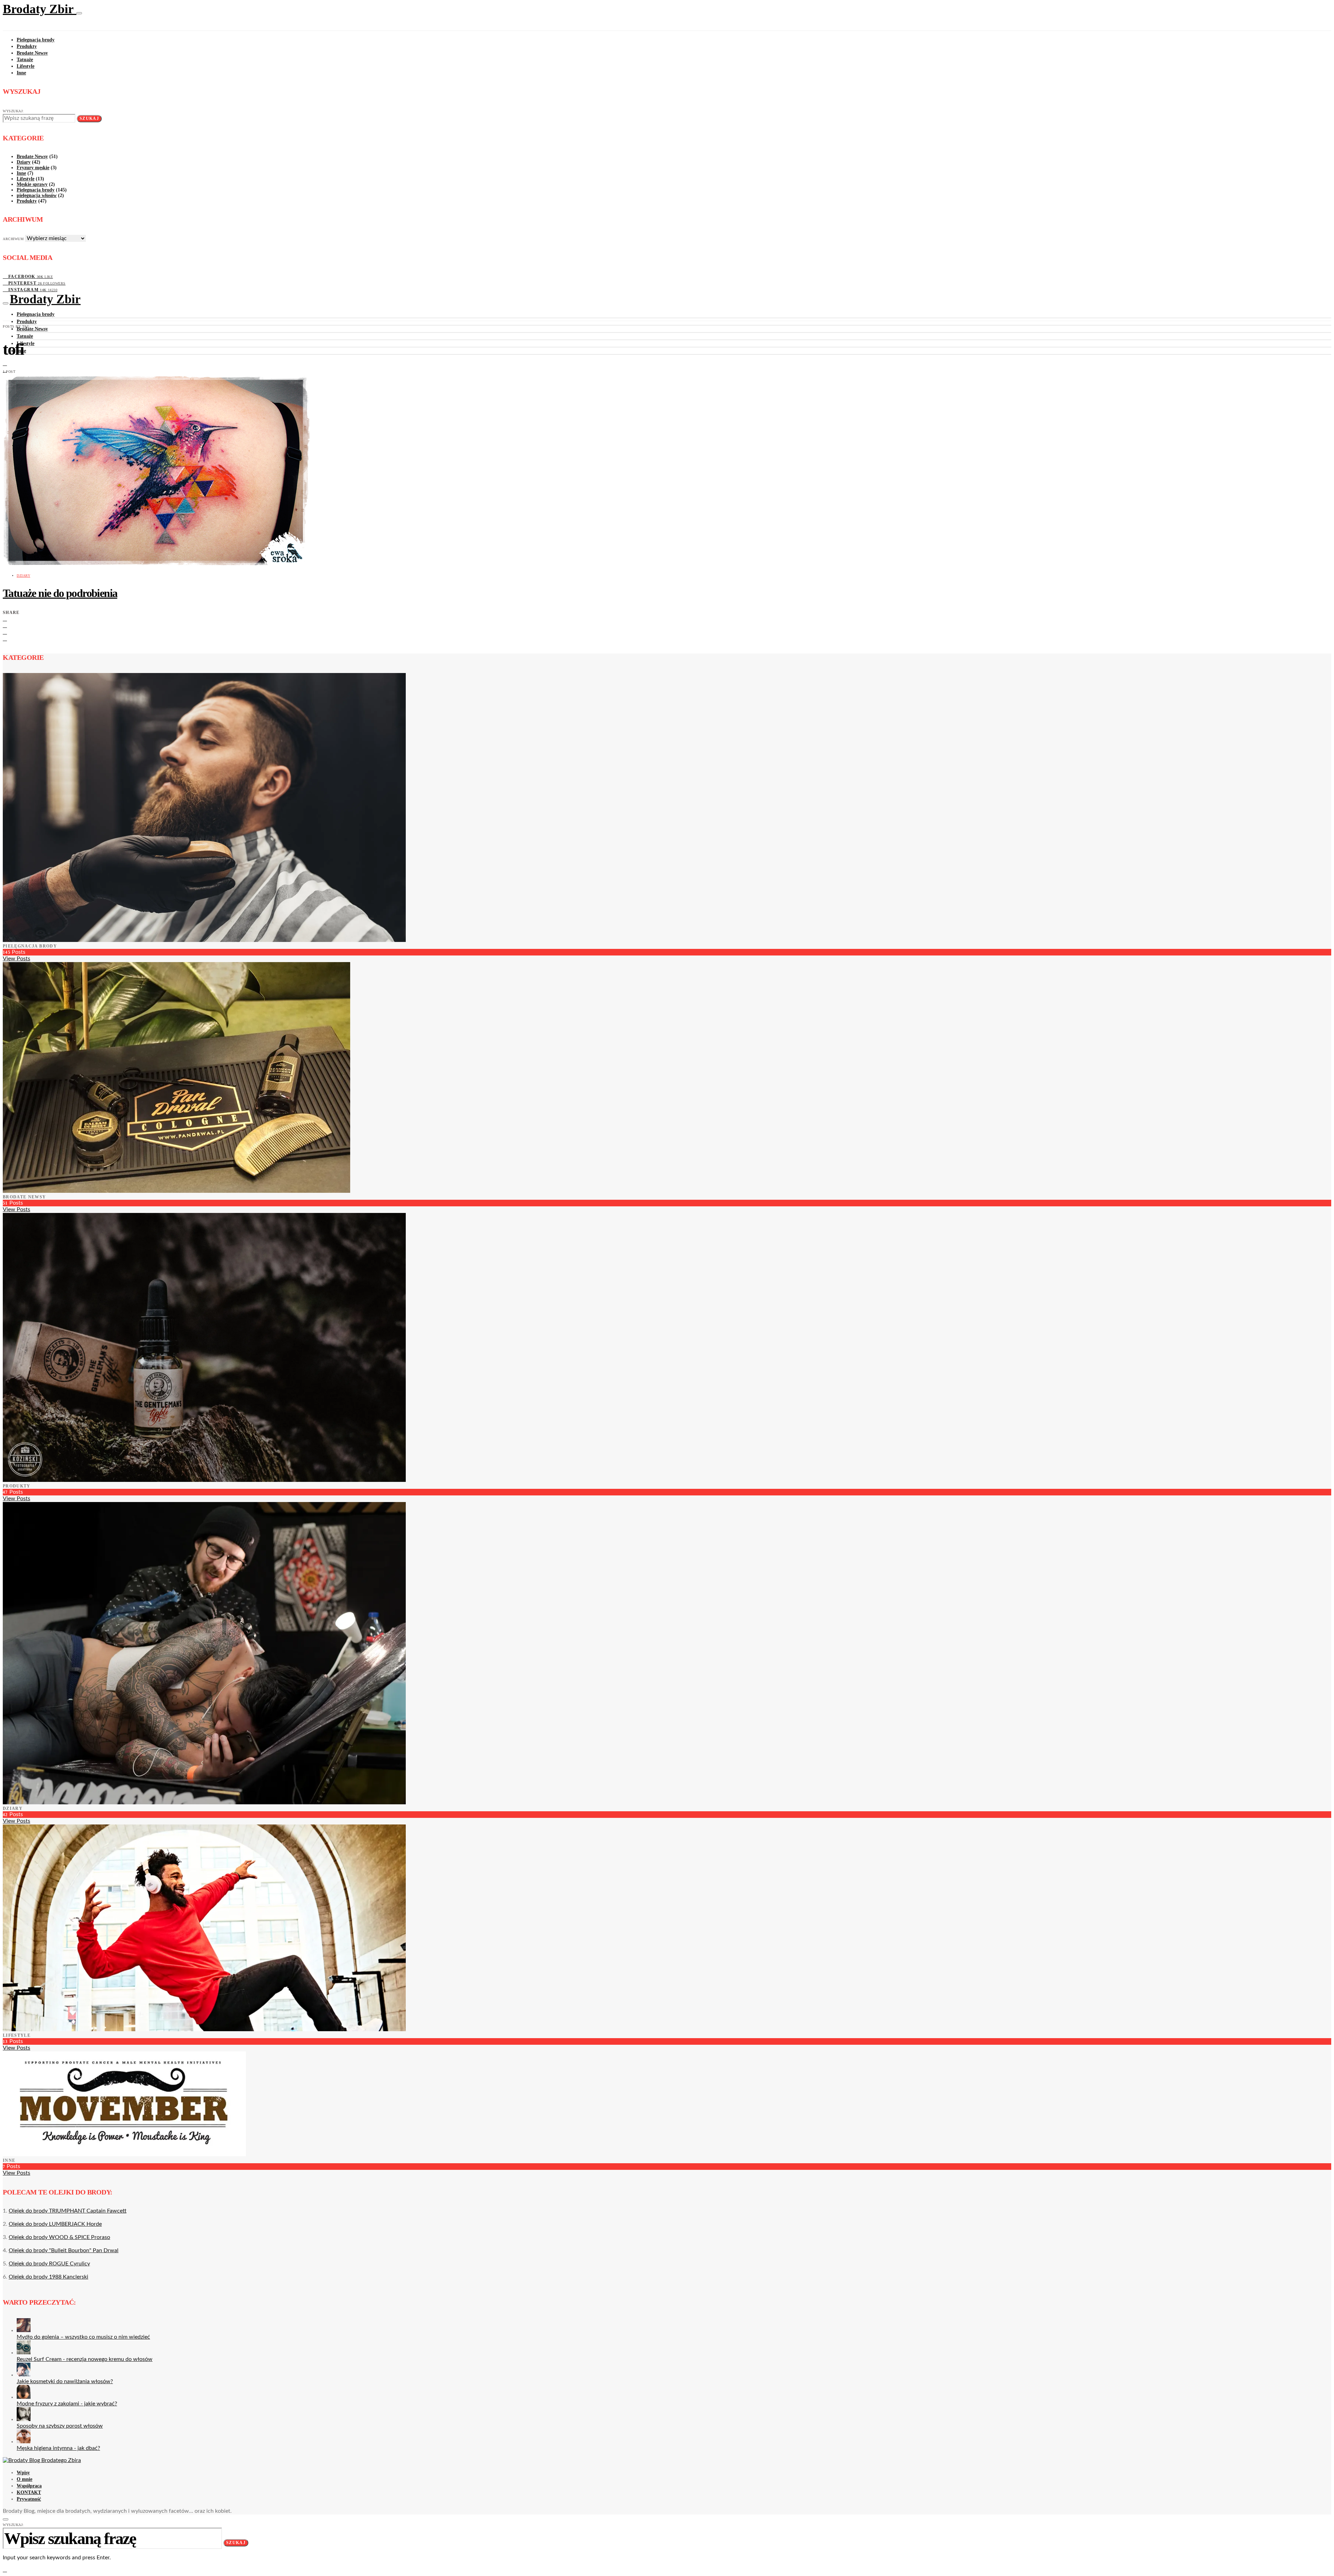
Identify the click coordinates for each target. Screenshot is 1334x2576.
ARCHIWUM (13, 239)
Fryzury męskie (33, 168)
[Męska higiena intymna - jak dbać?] (24, 2442)
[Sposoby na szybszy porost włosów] (24, 2419)
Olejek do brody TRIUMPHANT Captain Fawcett (68, 2211)
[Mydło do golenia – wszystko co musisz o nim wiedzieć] (24, 2330)
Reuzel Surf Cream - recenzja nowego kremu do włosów (85, 2359)
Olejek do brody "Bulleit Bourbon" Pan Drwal (64, 2250)
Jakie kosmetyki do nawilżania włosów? (65, 2381)
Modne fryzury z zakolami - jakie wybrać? (67, 2404)
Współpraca (29, 2486)
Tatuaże (25, 60)
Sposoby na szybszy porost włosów (60, 2426)
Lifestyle (26, 66)
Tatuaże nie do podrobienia (60, 593)
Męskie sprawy (32, 184)
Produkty (27, 46)
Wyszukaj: (13, 111)
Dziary (24, 162)
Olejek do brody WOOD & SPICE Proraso (59, 2237)
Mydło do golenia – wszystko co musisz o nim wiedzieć (83, 2337)
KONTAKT (29, 2492)
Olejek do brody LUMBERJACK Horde (55, 2224)
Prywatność (29, 2499)
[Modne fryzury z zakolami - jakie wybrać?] (24, 2397)
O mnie (24, 2479)
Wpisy (23, 2473)
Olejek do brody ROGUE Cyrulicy (49, 2264)
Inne (21, 73)
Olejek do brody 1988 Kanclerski (48, 2277)
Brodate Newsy (32, 53)
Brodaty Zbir (40, 9)
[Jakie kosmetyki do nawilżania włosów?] (24, 2375)
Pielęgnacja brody (36, 40)
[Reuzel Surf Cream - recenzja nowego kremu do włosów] (24, 2353)
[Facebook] (5, 363)
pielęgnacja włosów (37, 195)
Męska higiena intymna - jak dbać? (58, 2448)
